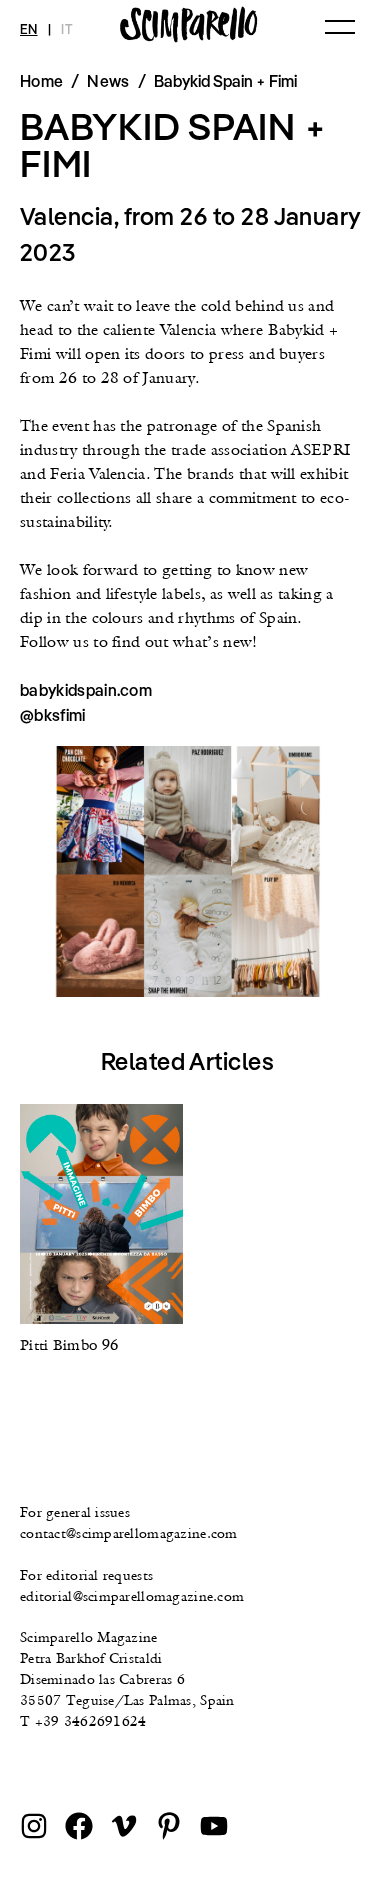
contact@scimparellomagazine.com (129, 1533)
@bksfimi (53, 715)
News (108, 81)
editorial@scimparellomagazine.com (132, 1596)
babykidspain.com (86, 690)
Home (41, 81)
